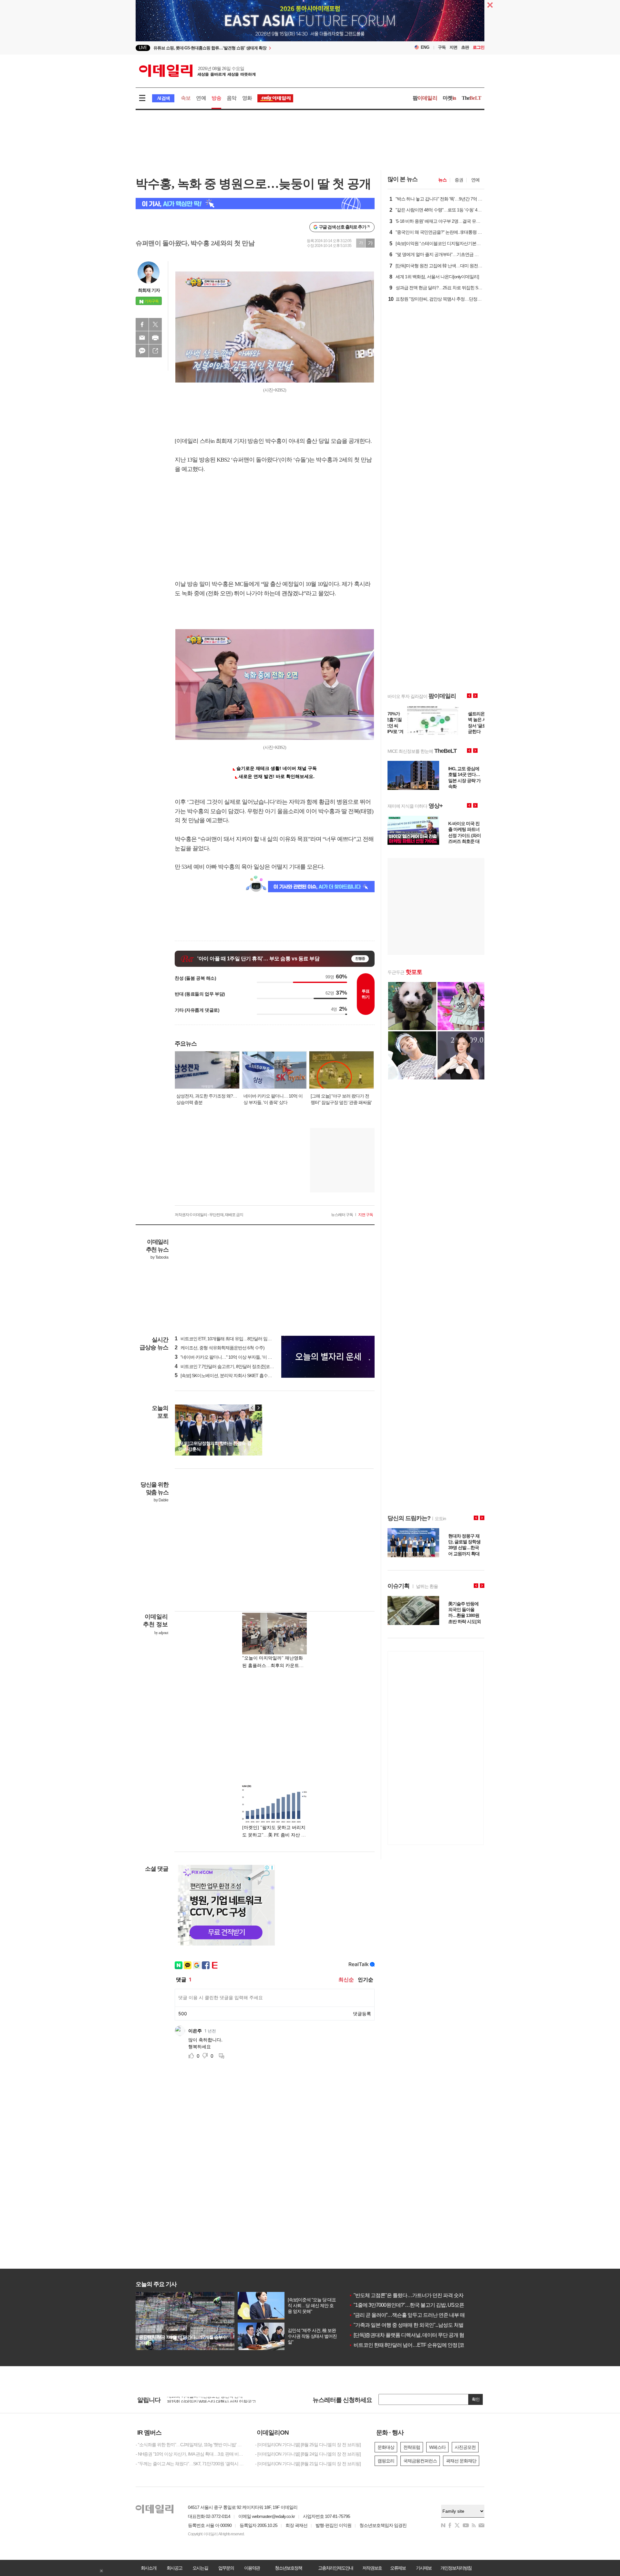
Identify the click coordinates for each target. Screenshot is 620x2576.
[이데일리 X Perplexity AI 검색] (255, 204)
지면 (453, 47)
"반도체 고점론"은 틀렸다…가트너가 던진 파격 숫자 (406, 2295)
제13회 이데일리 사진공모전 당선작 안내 (205, 2400)
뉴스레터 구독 (342, 1215)
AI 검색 (163, 98)
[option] (258, 48)
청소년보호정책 (288, 2568)
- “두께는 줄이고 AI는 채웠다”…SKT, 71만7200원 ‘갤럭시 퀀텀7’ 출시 (191, 2464)
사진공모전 (465, 2447)
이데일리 (197, 71)
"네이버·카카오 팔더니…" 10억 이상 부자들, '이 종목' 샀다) (231, 1357)
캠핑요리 (386, 2461)
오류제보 (398, 2568)
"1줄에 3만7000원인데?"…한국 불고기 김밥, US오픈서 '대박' (415, 2305)
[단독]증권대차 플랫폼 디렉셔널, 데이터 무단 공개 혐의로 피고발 (419, 2335)
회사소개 (149, 2568)
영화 (247, 98)
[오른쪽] (258, 1408)
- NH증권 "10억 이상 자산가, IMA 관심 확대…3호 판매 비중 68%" (191, 2454)
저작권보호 (372, 2568)
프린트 (155, 338)
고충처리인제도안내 (336, 2568)
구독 (442, 47)
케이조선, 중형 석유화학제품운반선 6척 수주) (220, 1348)
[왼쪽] (252, 1408)
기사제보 (424, 2568)
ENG (425, 47)
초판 (465, 47)
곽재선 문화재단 (461, 2461)
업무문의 (226, 2568)
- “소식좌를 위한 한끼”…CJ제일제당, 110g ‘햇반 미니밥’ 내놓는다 (191, 2445)
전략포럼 (412, 2447)
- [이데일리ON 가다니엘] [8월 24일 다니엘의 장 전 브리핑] (308, 2454)
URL (155, 351)
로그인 (479, 47)
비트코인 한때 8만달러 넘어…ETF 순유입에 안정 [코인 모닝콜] (417, 2345)
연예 (201, 98)
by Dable (161, 1500)
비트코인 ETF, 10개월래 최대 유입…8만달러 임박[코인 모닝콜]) (236, 1339)
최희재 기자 (149, 290)
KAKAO (142, 351)
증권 (459, 180)
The (471, 98)
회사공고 (174, 2568)
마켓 (449, 98)
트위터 (155, 324)
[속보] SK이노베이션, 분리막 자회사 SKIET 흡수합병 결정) (231, 1375)
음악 (232, 98)
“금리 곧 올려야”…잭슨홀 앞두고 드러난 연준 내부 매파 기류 (414, 2315)
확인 (476, 2399)
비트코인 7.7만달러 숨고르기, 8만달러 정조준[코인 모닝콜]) (232, 1366)
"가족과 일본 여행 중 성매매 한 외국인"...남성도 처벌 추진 (411, 2325)
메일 (142, 338)
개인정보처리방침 (456, 2568)
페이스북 (142, 324)
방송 (216, 98)
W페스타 (437, 2447)
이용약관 (252, 2568)
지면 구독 (366, 1215)
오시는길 (200, 2568)
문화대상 (386, 2447)
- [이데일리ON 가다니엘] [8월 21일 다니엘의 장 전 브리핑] (308, 2464)
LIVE (143, 48)
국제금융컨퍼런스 (420, 2461)
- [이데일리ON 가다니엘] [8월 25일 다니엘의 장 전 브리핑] (308, 2445)
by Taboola (159, 1257)
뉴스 (442, 180)
